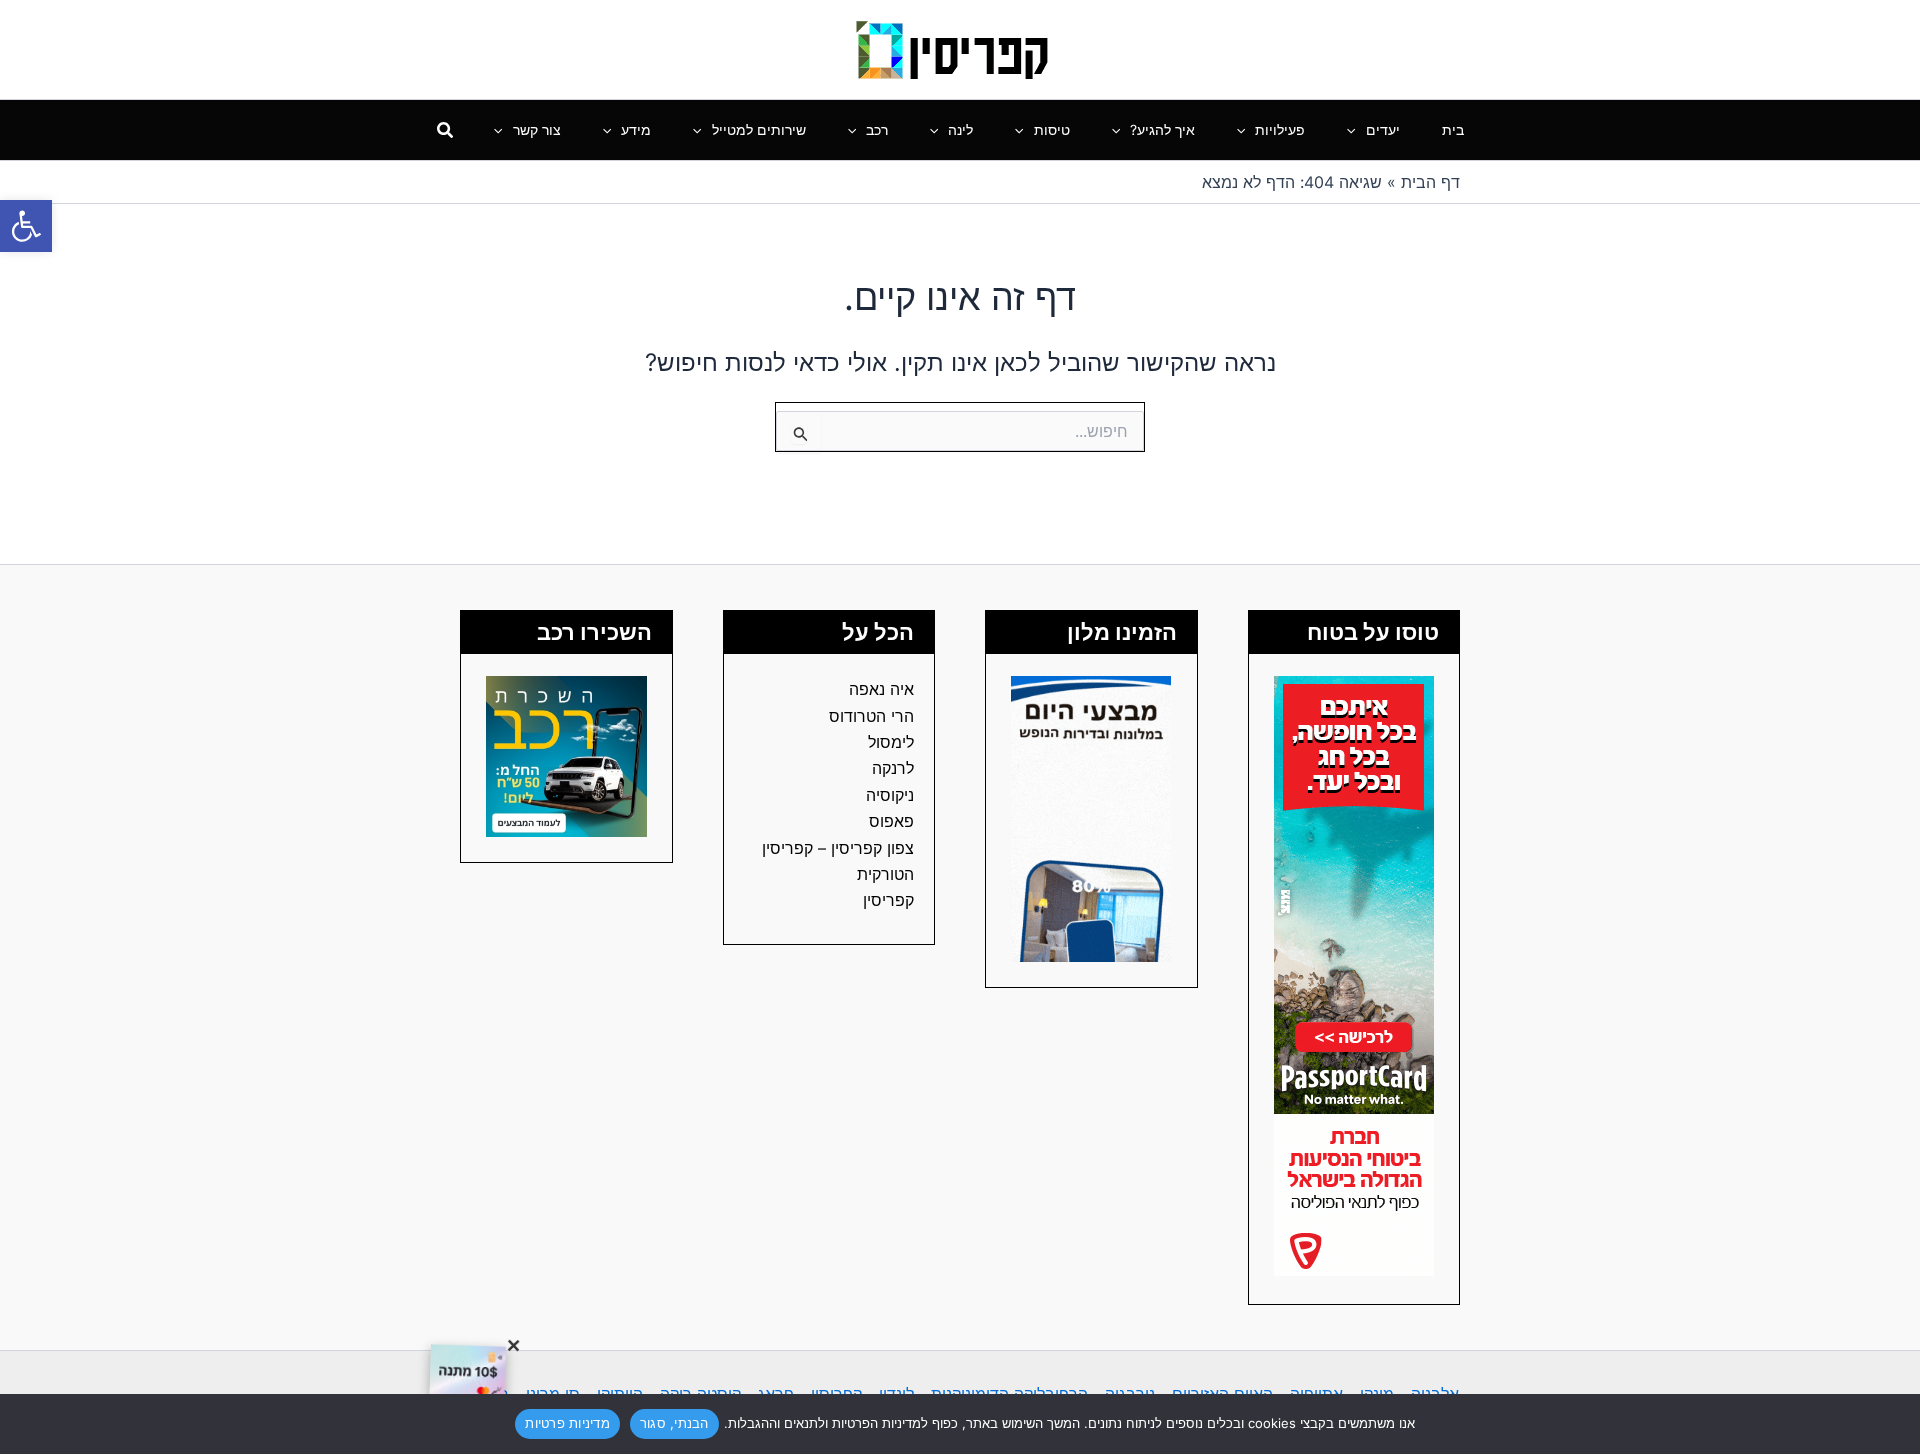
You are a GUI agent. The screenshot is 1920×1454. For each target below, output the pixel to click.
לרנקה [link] (893, 768)
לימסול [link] (891, 742)
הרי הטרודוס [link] (871, 716)
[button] (1356, 130)
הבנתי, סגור (674, 1423)
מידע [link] (636, 129)
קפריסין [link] (888, 900)
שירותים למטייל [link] (759, 129)
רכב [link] (877, 129)
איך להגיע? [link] (1162, 129)
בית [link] (1453, 129)
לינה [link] (960, 129)
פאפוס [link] (891, 821)
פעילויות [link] (1280, 129)
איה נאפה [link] (881, 689)
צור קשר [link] (537, 129)
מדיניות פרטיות (567, 1423)
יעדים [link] (1383, 129)
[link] (26, 226)
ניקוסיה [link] (890, 795)
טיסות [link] (1052, 129)
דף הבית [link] (1430, 182)
